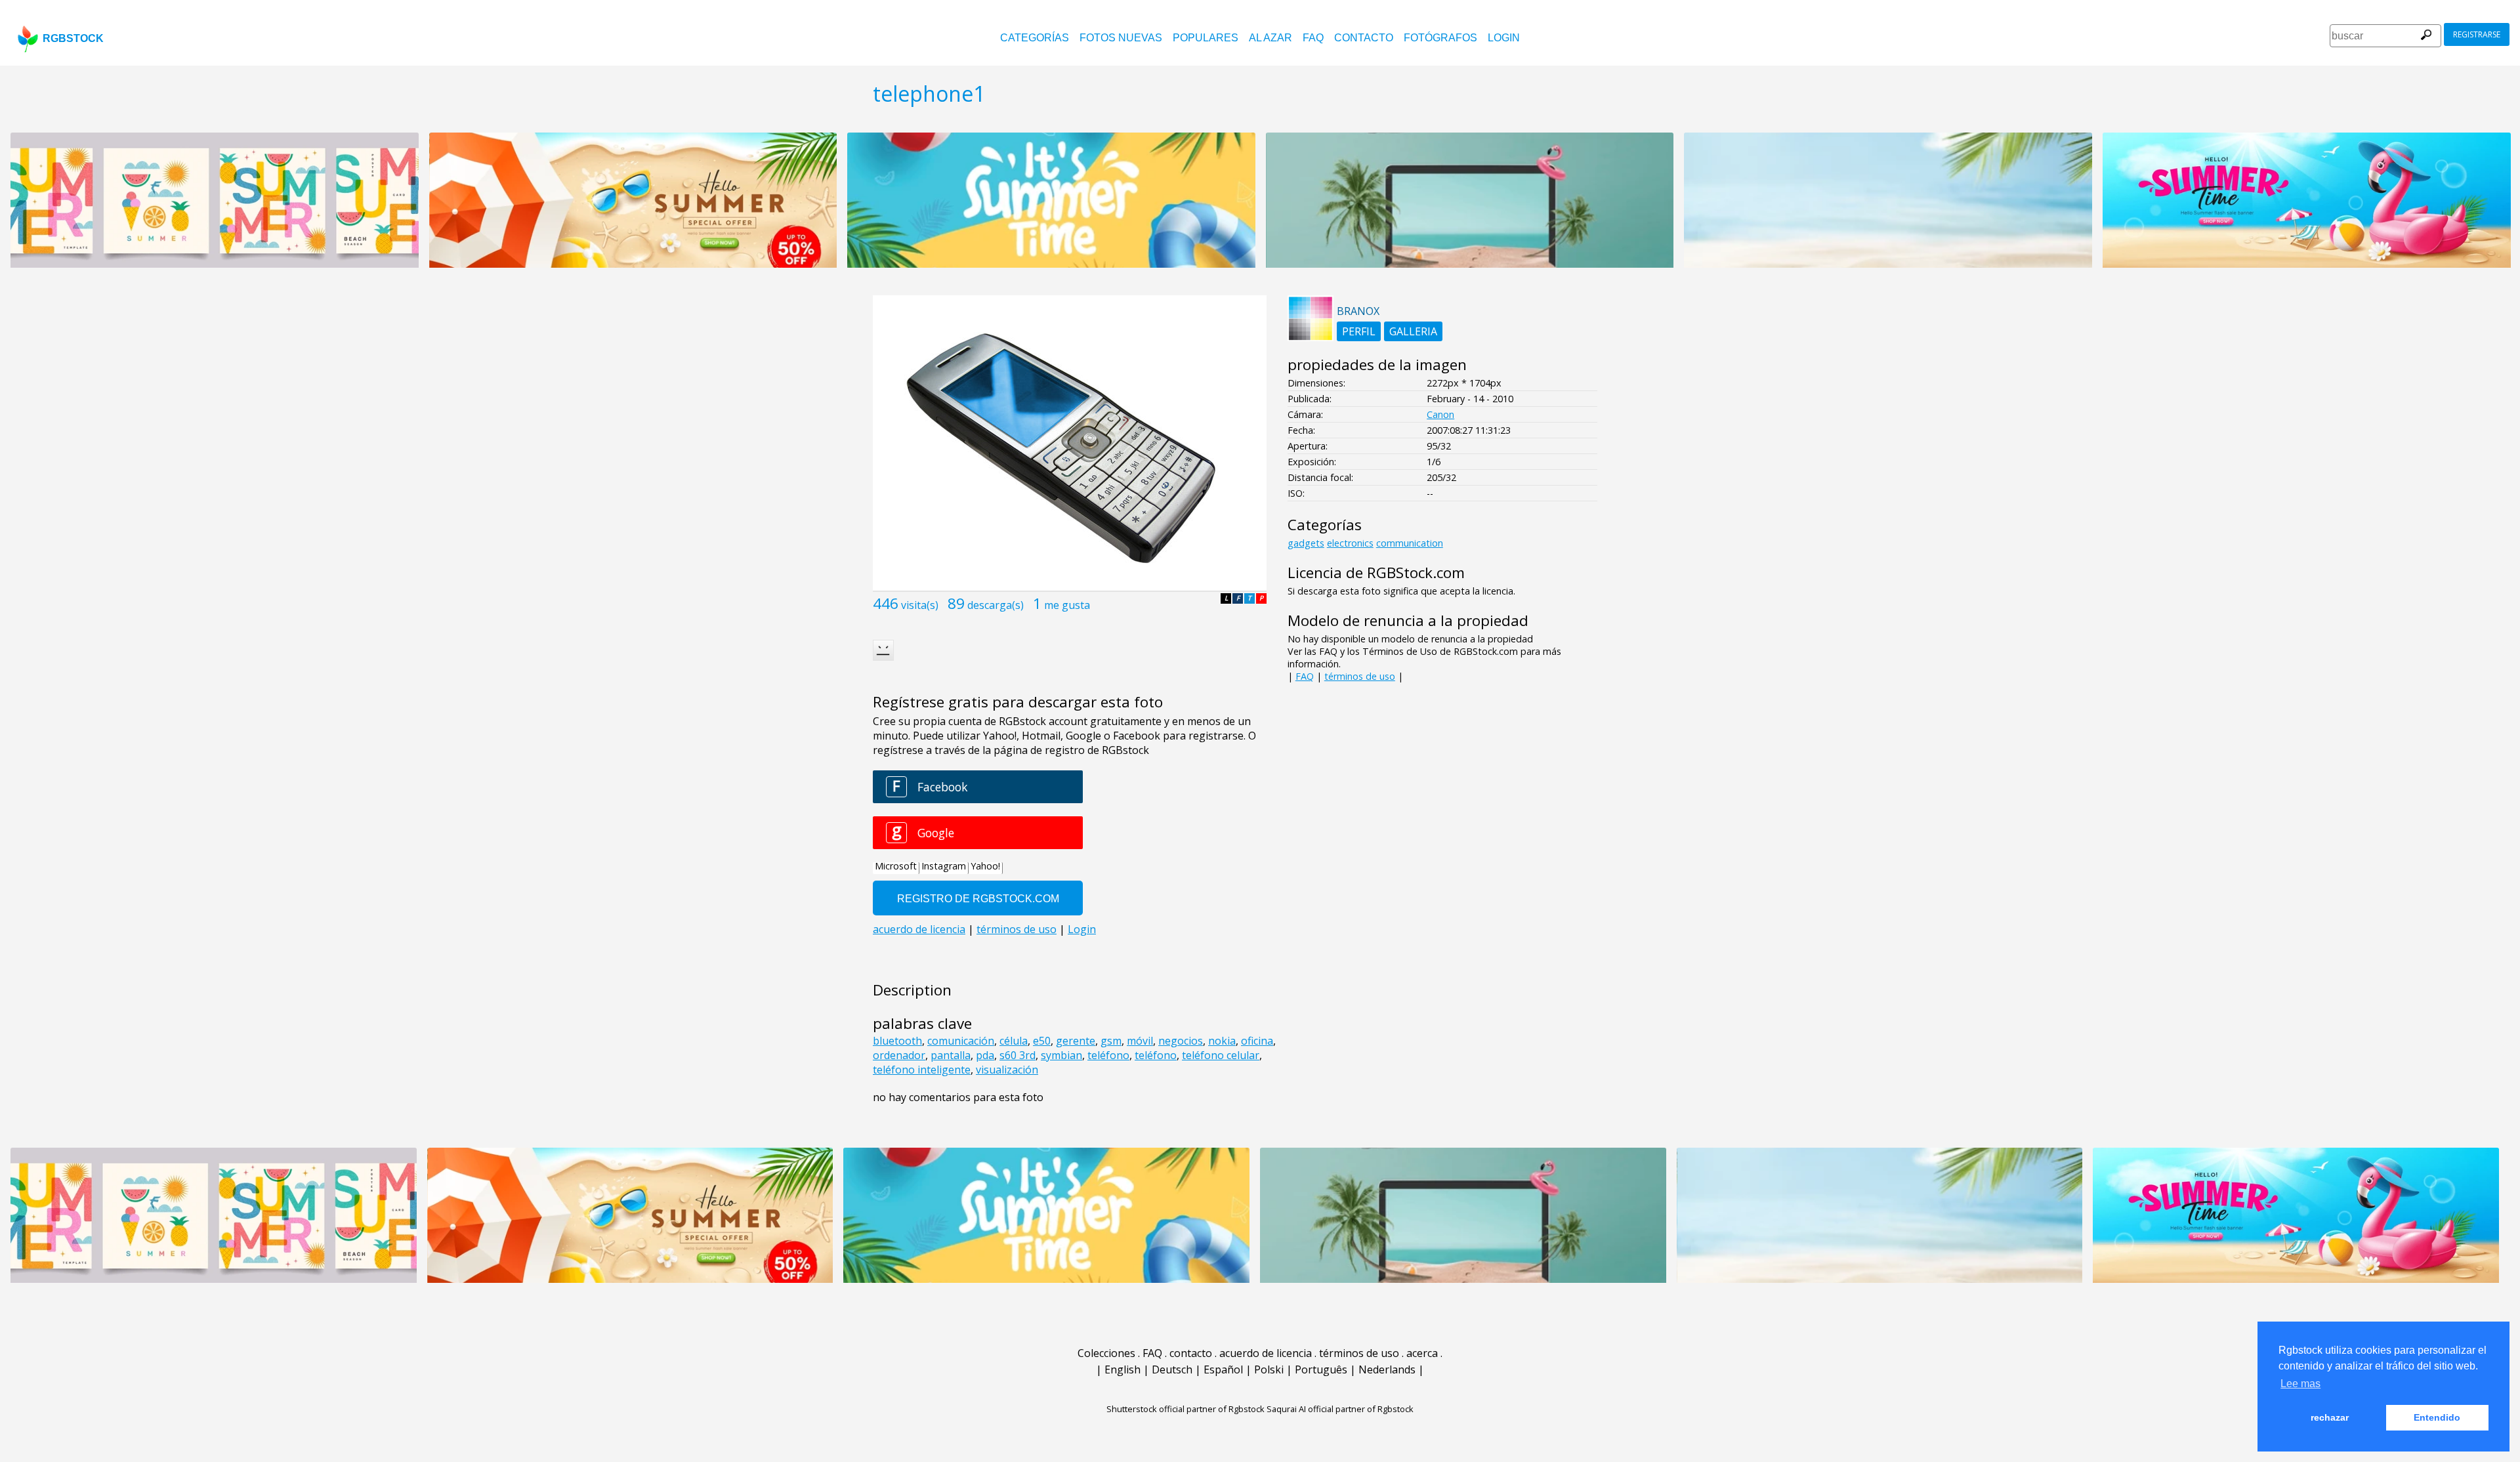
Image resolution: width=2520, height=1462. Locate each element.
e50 (1042, 1041)
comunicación (961, 1041)
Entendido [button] (2437, 1417)
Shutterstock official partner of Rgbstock (1186, 1409)
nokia (1222, 1041)
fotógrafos (1440, 38)
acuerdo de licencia (1266, 1353)
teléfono (1108, 1055)
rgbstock (73, 38)
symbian (1061, 1055)
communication (1410, 543)
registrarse (2477, 34)
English (1123, 1369)
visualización (1007, 1070)
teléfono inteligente (922, 1070)
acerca (1422, 1353)
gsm (1111, 1041)
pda (985, 1055)
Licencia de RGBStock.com (1376, 573)
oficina (1257, 1041)
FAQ (1313, 38)
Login (1504, 38)
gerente (1076, 1041)
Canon (1440, 414)
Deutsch (1172, 1369)
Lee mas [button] (2300, 1384)
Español (1223, 1369)
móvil (1140, 1041)
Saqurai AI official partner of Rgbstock (1340, 1409)
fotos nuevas (1121, 38)
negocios (1181, 1041)
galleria (1413, 331)
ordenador (899, 1055)
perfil (1359, 331)
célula (1014, 1041)
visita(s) (920, 605)
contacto (1364, 38)
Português (1321, 1369)
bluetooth (897, 1041)
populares (1206, 38)
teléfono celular (1221, 1055)
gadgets (1306, 543)
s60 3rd (1018, 1055)
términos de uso (1360, 676)
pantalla (951, 1055)
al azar (1270, 38)
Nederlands (1387, 1369)
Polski (1269, 1369)
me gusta (1067, 605)
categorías (1035, 38)
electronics (1350, 543)
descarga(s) (996, 605)
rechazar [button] (2330, 1417)
